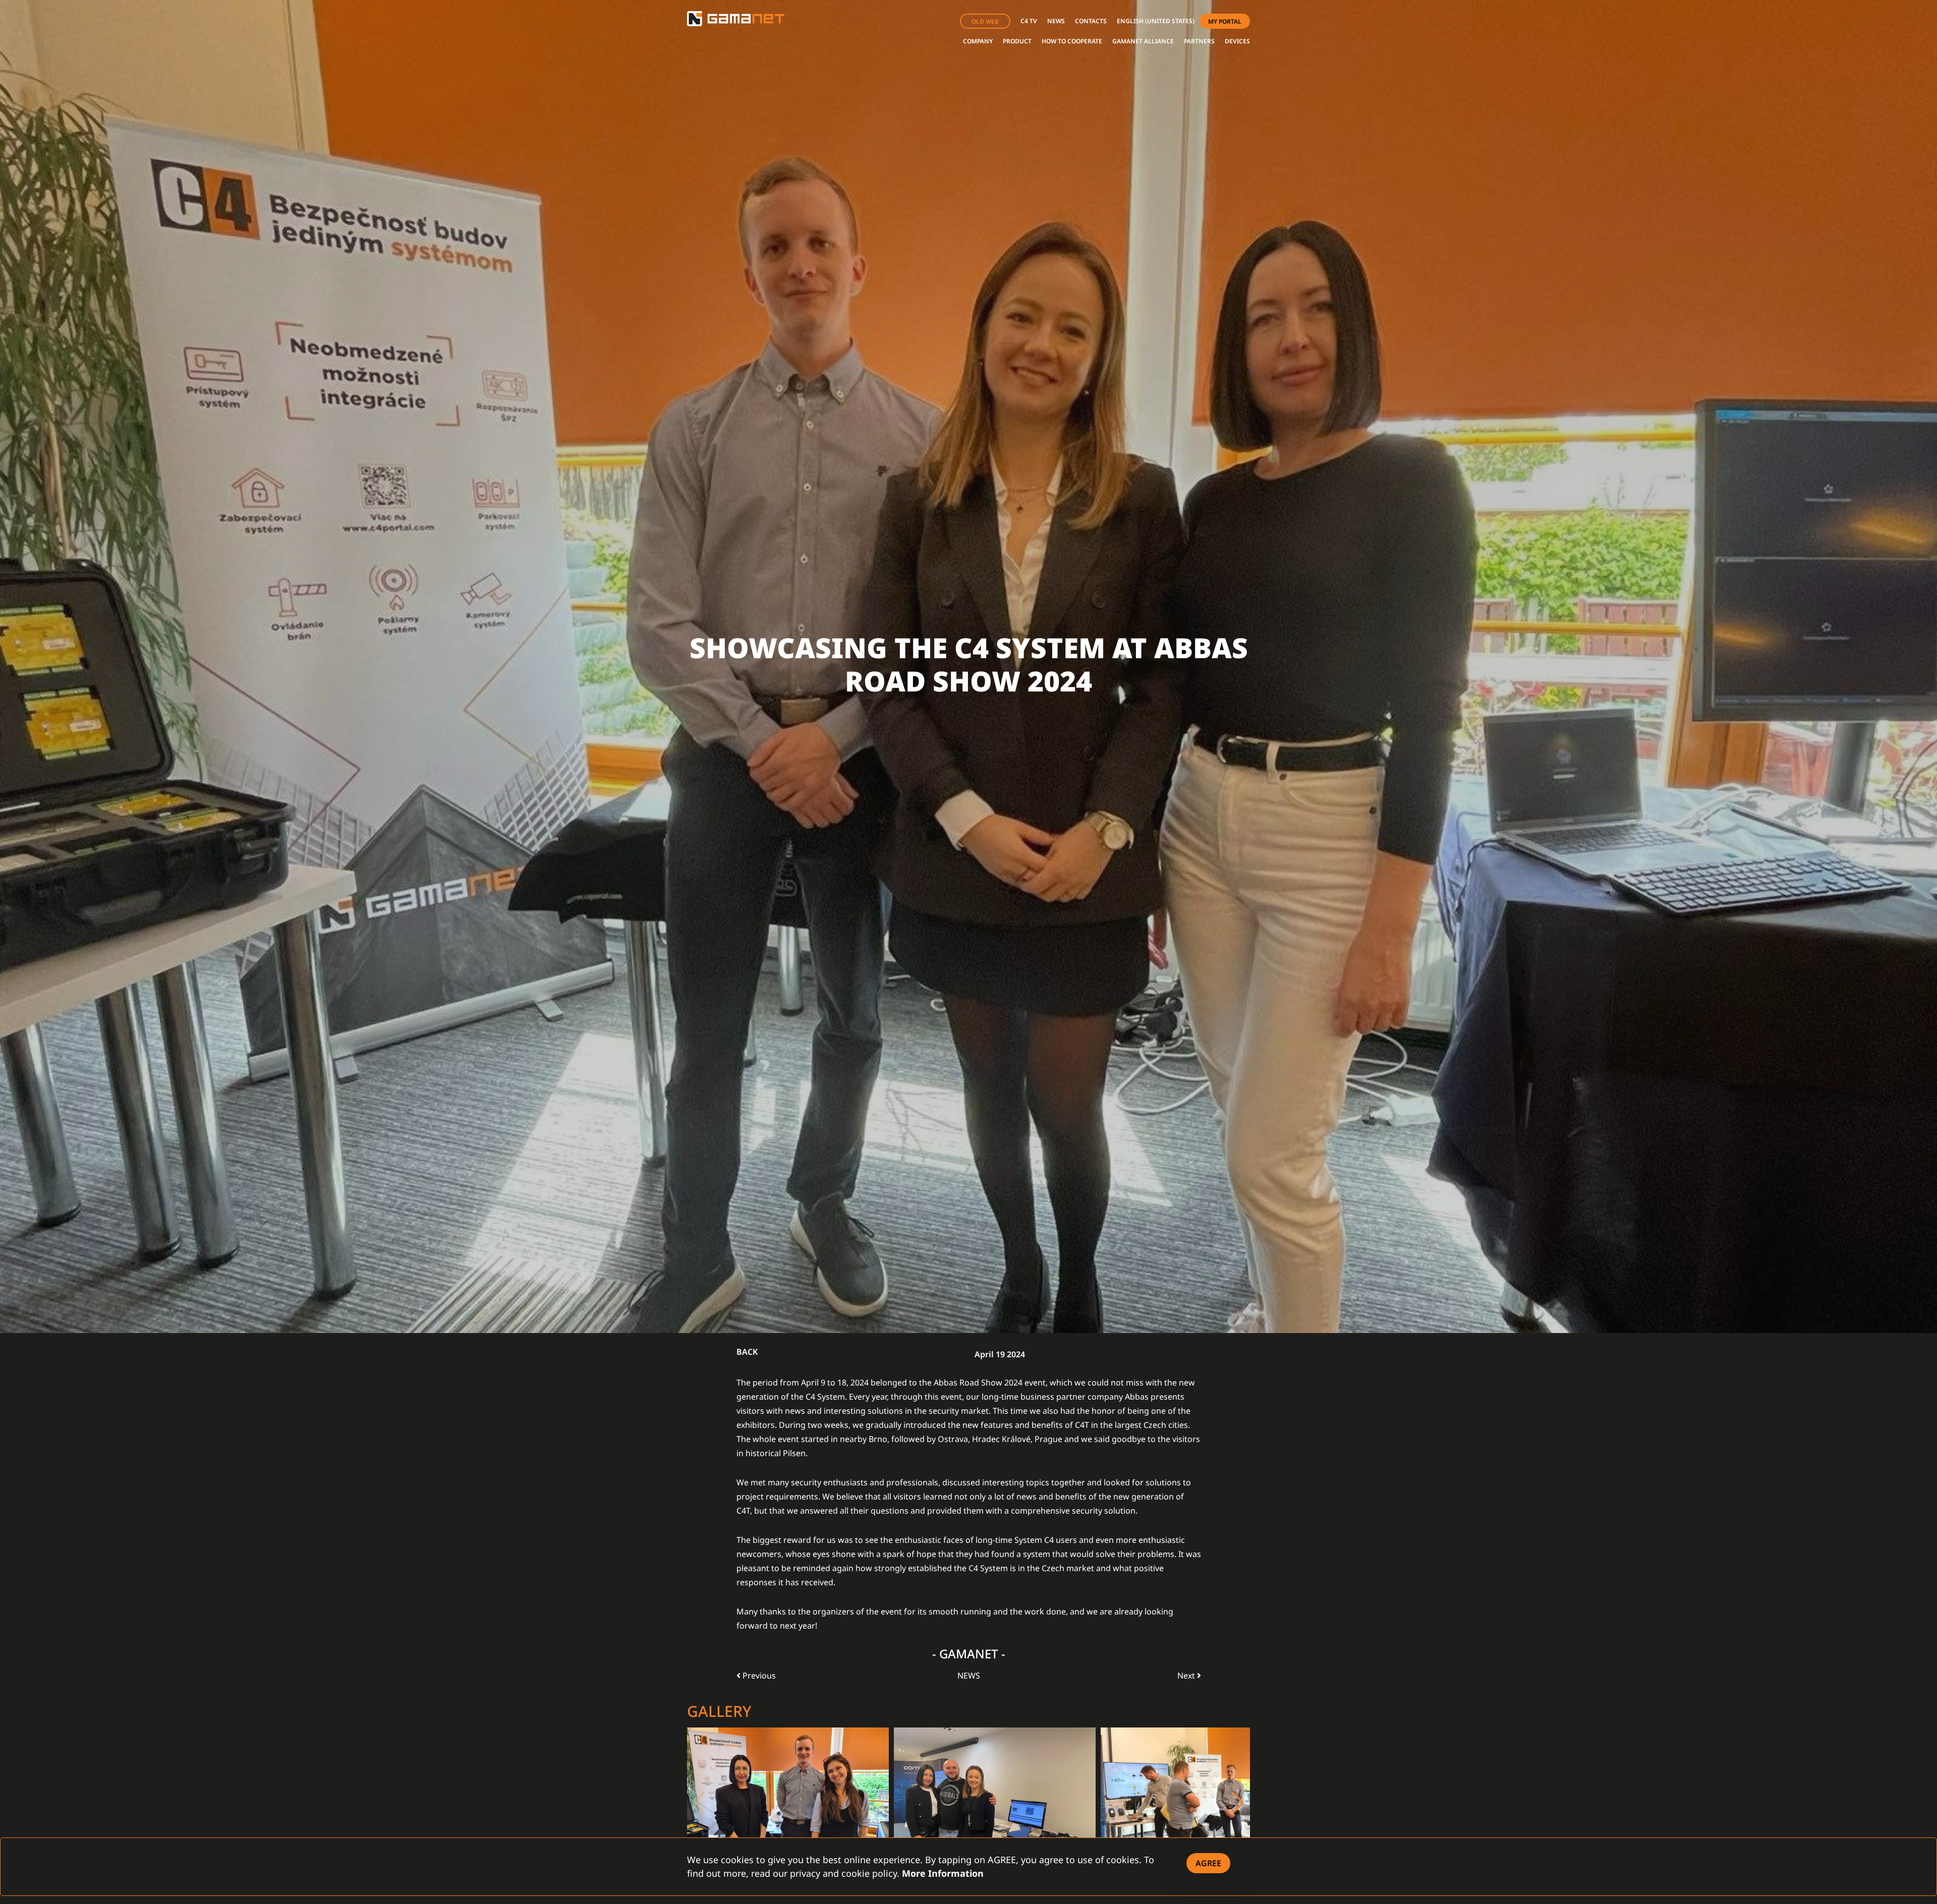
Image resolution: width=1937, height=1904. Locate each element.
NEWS (1056, 21)
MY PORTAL (1225, 21)
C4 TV (1029, 21)
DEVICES (1237, 41)
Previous (758, 1676)
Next (1187, 1676)
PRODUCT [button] (1017, 41)
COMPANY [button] (978, 41)
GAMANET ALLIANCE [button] (1143, 41)
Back (747, 1352)
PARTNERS (1199, 41)
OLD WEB (985, 21)
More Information (943, 1873)
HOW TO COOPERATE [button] (1072, 41)
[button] (1156, 21)
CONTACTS (1091, 21)
